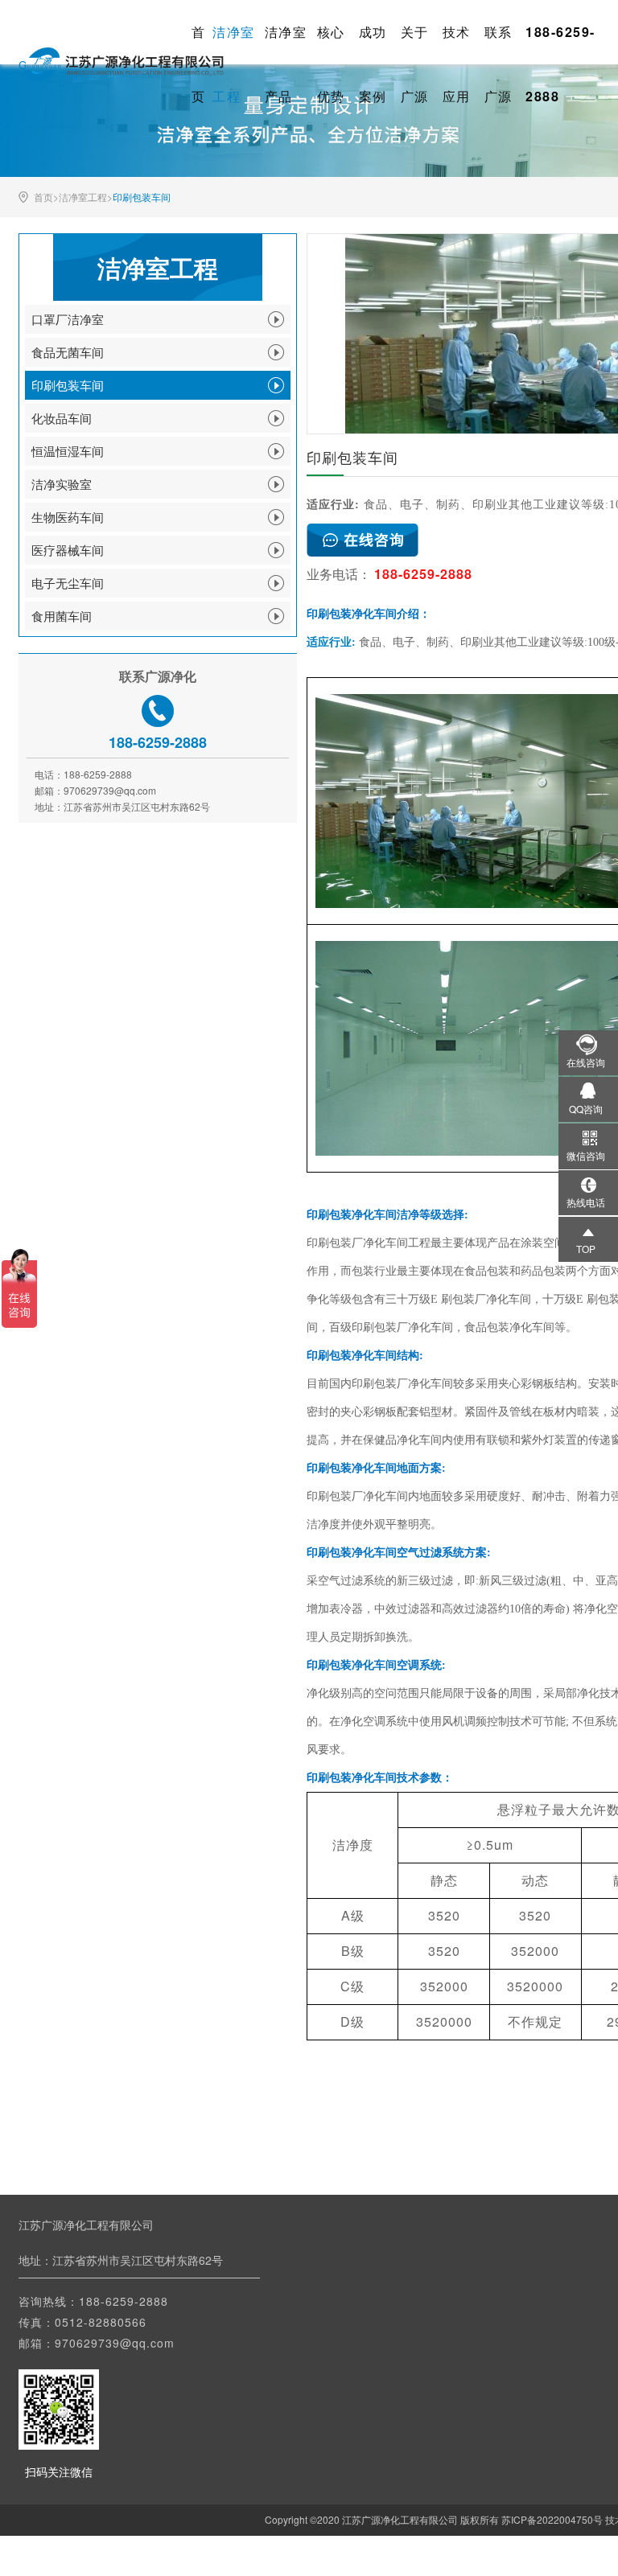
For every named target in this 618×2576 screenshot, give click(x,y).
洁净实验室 (62, 484)
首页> (46, 197)
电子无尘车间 (68, 583)
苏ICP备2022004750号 (552, 2519)
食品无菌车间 (68, 352)
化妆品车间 (62, 418)
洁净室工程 (83, 197)
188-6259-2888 (124, 2301)
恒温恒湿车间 (68, 451)
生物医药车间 (68, 517)
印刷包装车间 (142, 197)
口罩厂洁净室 (68, 319)
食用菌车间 (62, 616)
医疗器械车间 (68, 550)
